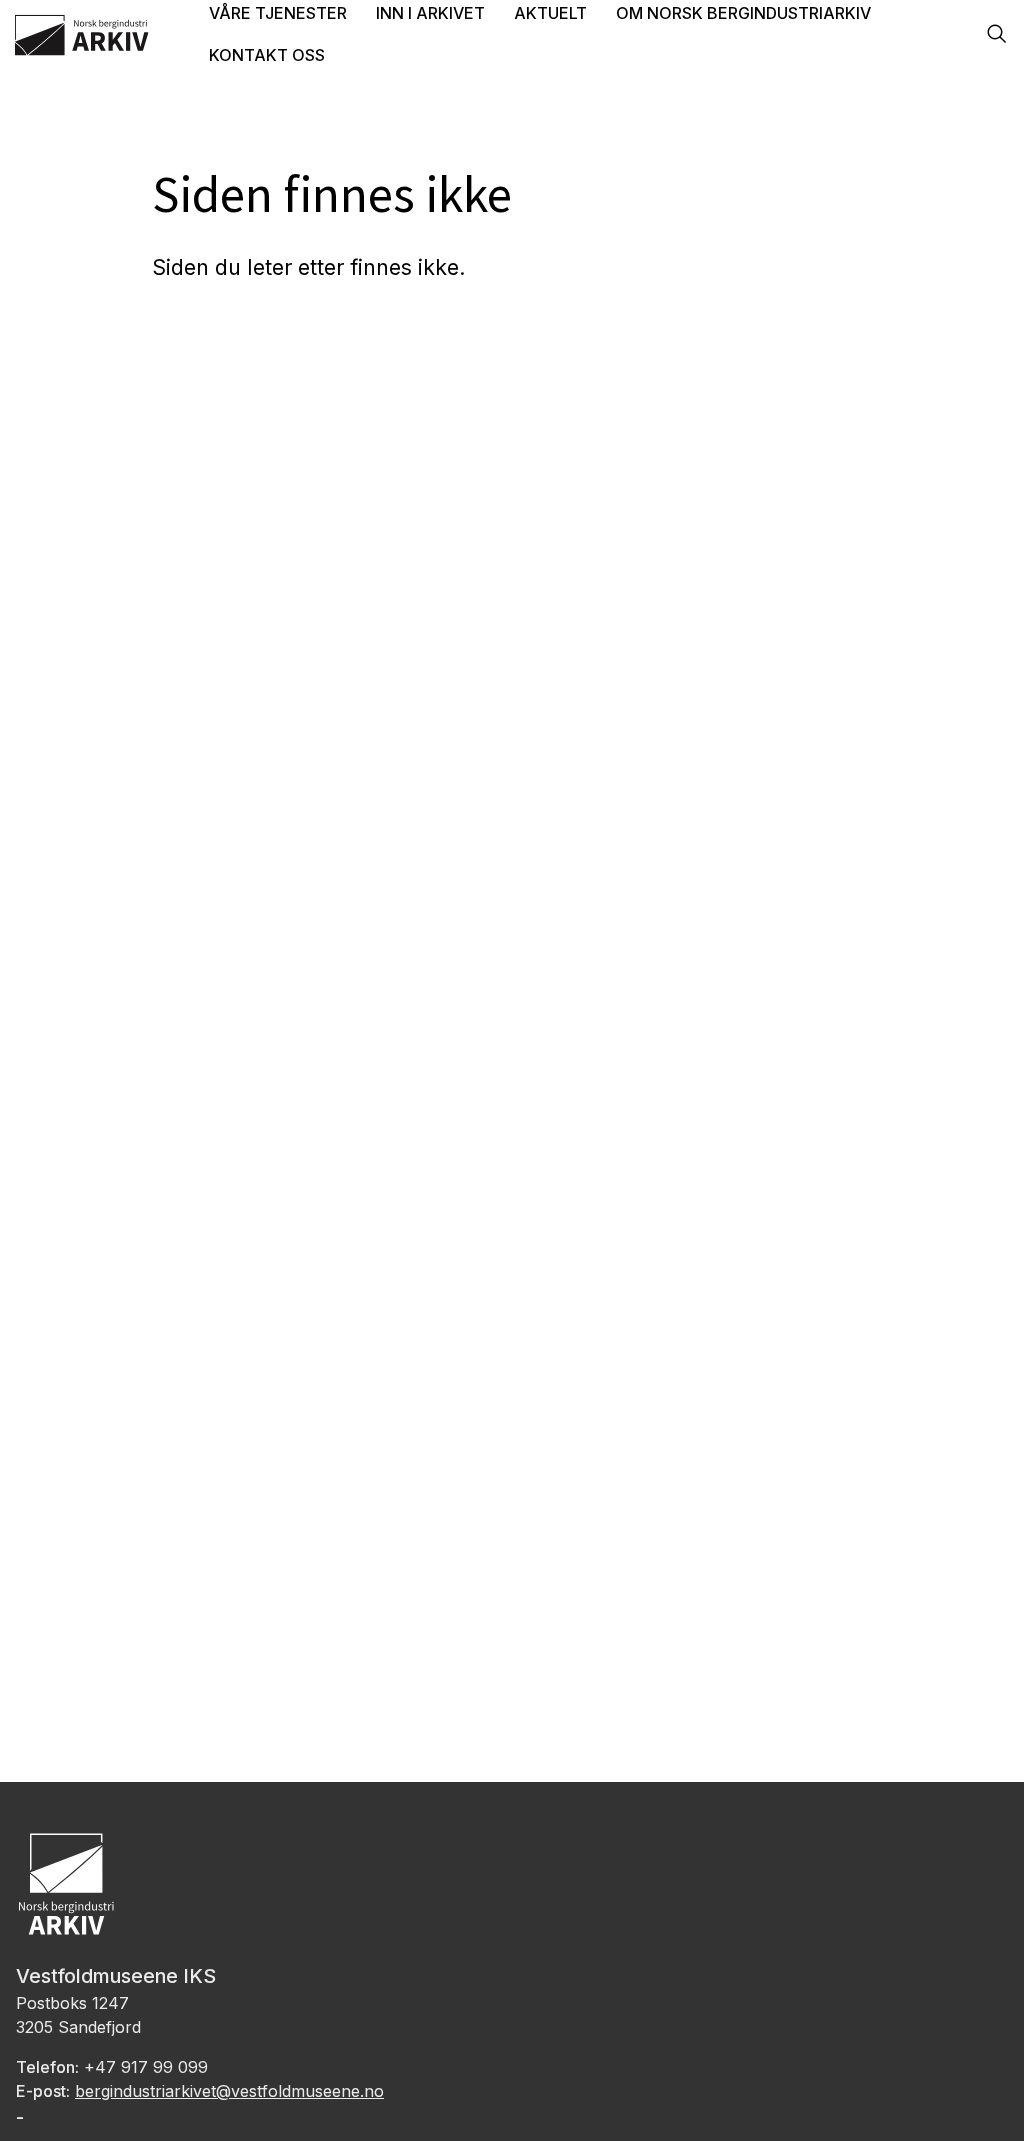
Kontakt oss (267, 55)
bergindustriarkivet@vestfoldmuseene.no (229, 2091)
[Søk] (997, 35)
